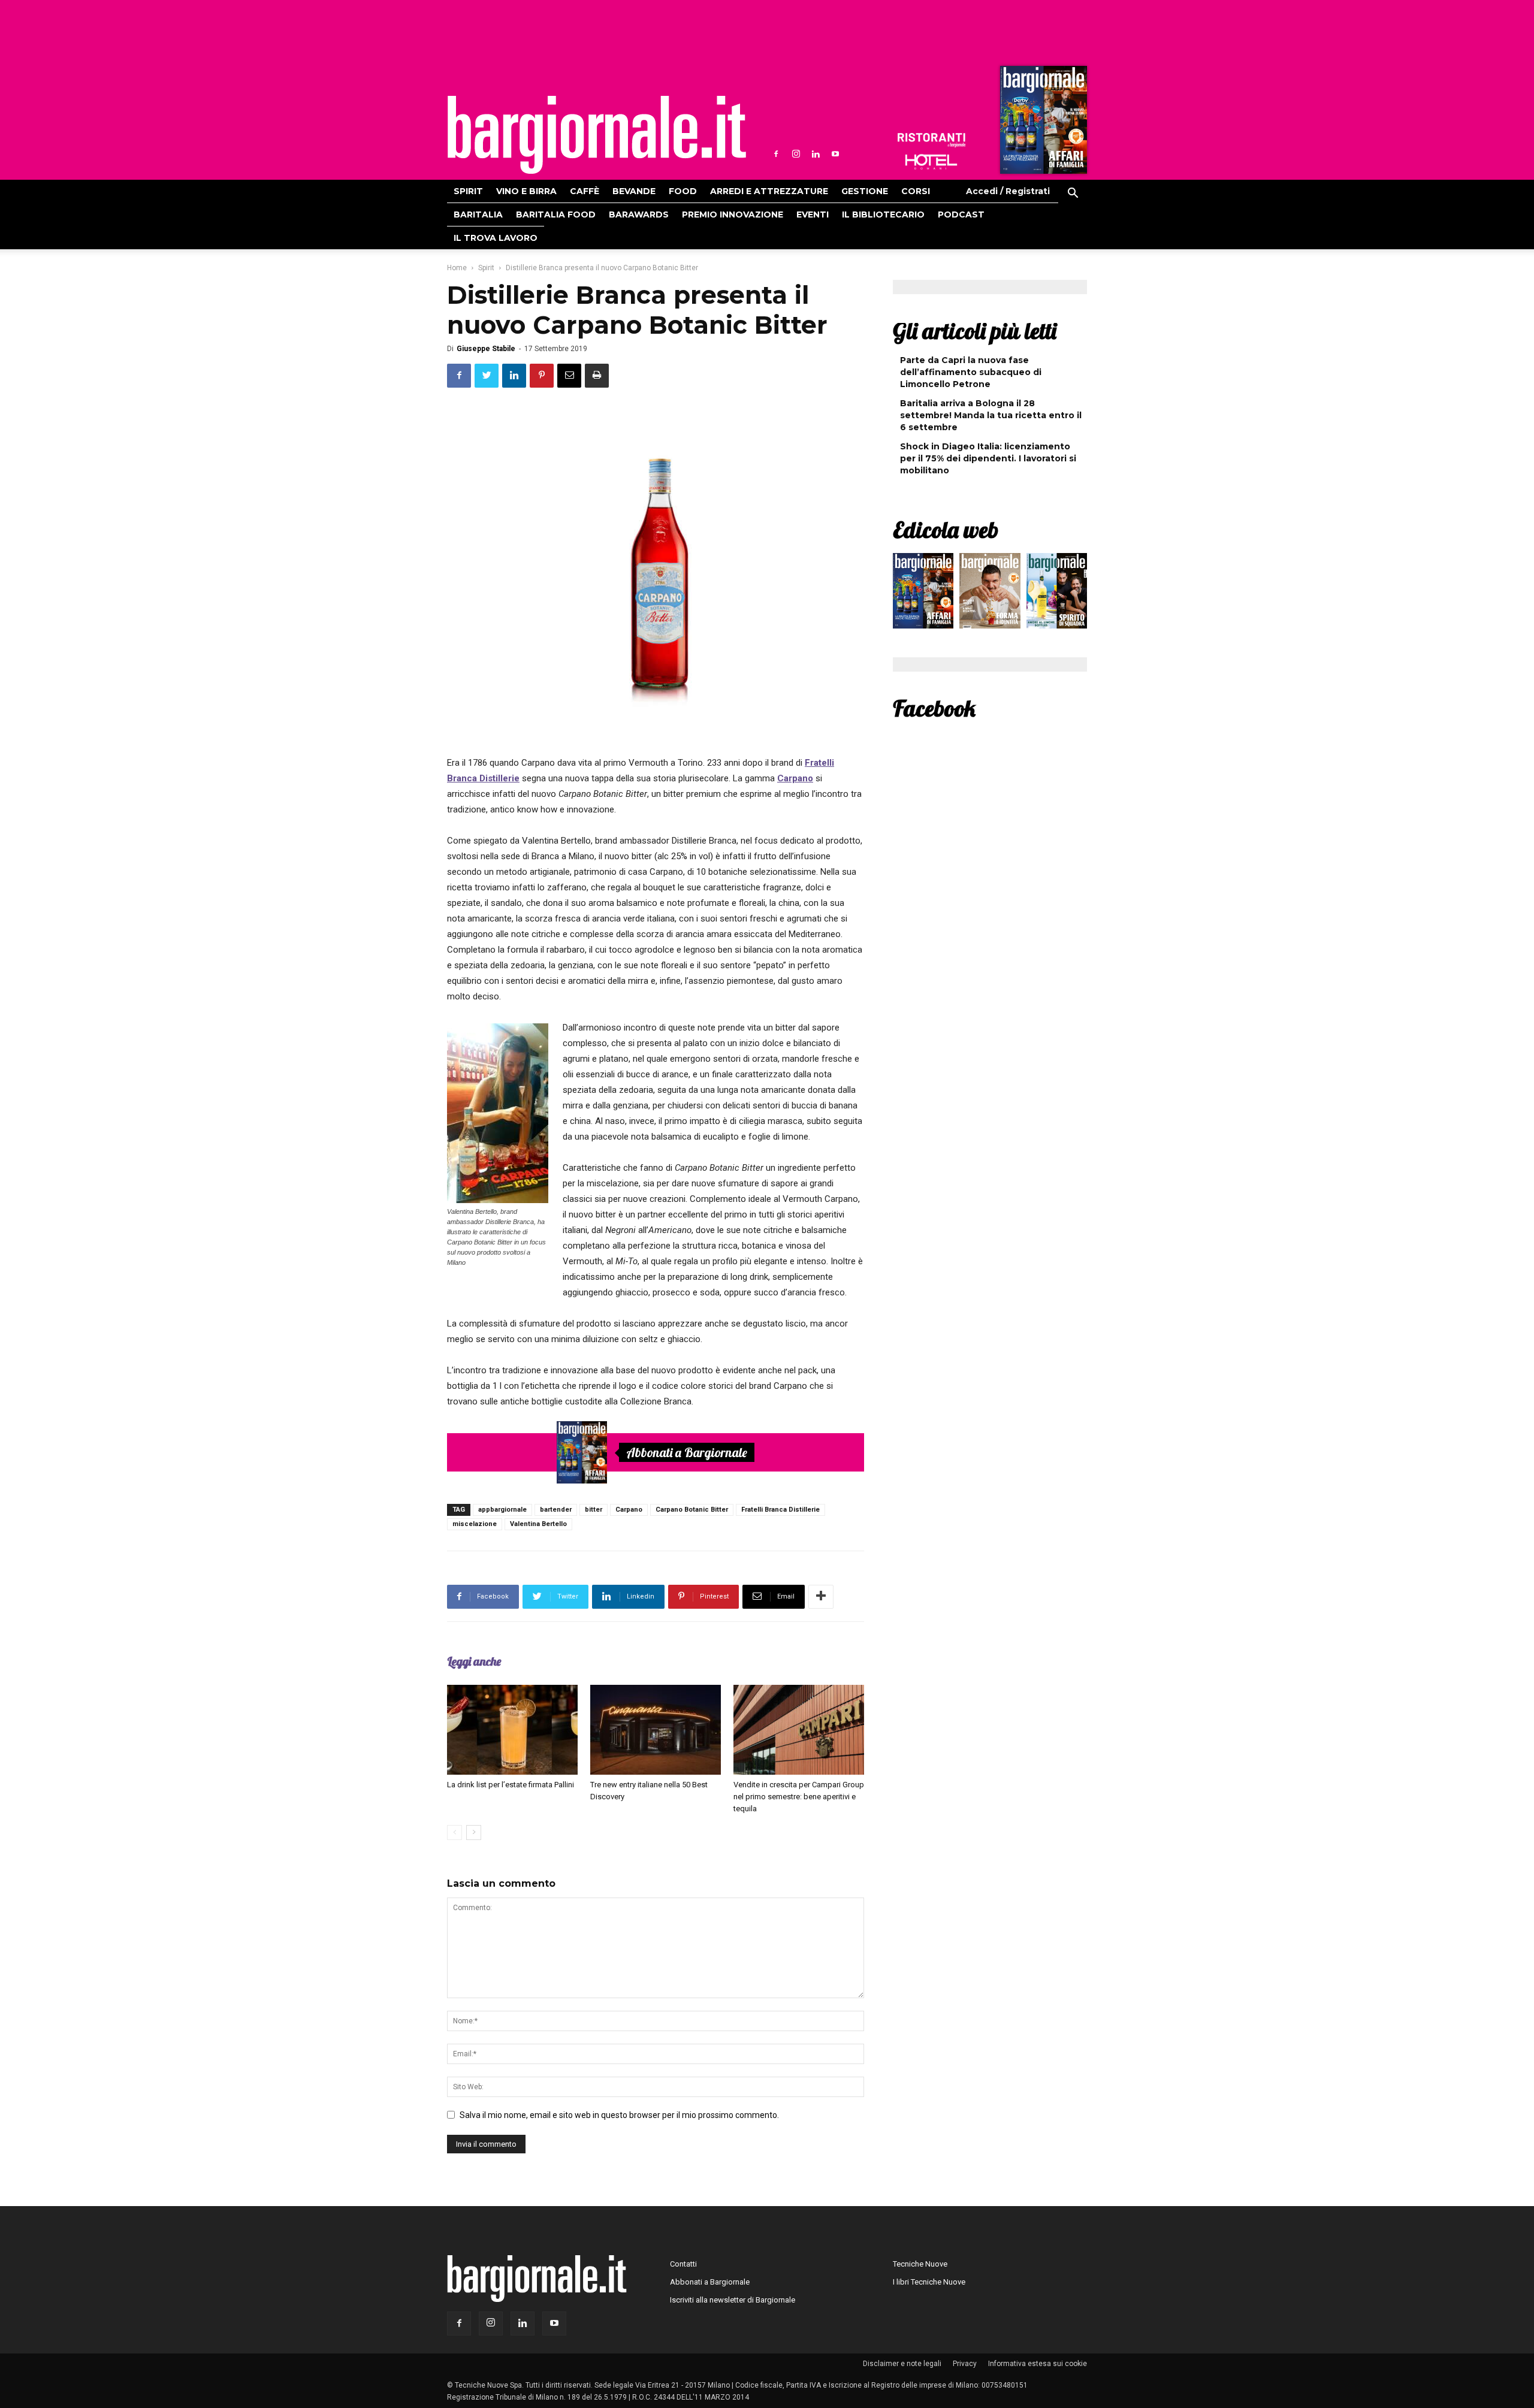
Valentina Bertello (538, 1524)
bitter (594, 1510)
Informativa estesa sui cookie (1038, 2364)
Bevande (634, 191)
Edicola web (946, 530)
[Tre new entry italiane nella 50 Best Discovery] (656, 1730)
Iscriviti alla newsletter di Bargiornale (733, 2300)
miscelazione (475, 1524)
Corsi (916, 191)
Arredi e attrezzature (769, 191)
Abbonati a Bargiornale (687, 1452)
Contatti (683, 2264)
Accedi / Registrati (1008, 191)
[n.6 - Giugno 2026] (990, 594)
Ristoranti (931, 140)
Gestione (865, 191)
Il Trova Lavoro (496, 238)
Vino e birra (526, 191)
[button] (1073, 195)
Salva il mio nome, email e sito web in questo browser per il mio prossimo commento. (619, 2115)
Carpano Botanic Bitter (692, 1510)
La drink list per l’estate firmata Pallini (511, 1785)
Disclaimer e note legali (902, 2364)
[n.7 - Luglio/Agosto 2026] (1042, 123)
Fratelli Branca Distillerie (780, 1510)
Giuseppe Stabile (486, 349)
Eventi (813, 214)
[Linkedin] (816, 154)
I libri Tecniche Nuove (929, 2282)
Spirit (468, 191)
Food (683, 191)
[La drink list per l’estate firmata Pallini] (512, 1730)
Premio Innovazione (733, 214)
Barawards (639, 214)
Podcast (961, 214)
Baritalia (478, 214)
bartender (556, 1510)
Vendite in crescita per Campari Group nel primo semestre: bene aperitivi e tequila (799, 1797)
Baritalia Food (556, 214)
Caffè (585, 191)
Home (457, 268)
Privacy (965, 2364)
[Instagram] (796, 154)
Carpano (629, 1510)
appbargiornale (502, 1510)
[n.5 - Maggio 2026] (1057, 594)
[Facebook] (776, 154)
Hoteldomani (931, 162)
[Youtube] (835, 154)
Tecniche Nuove (920, 2264)
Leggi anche (474, 1661)
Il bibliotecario (883, 214)
